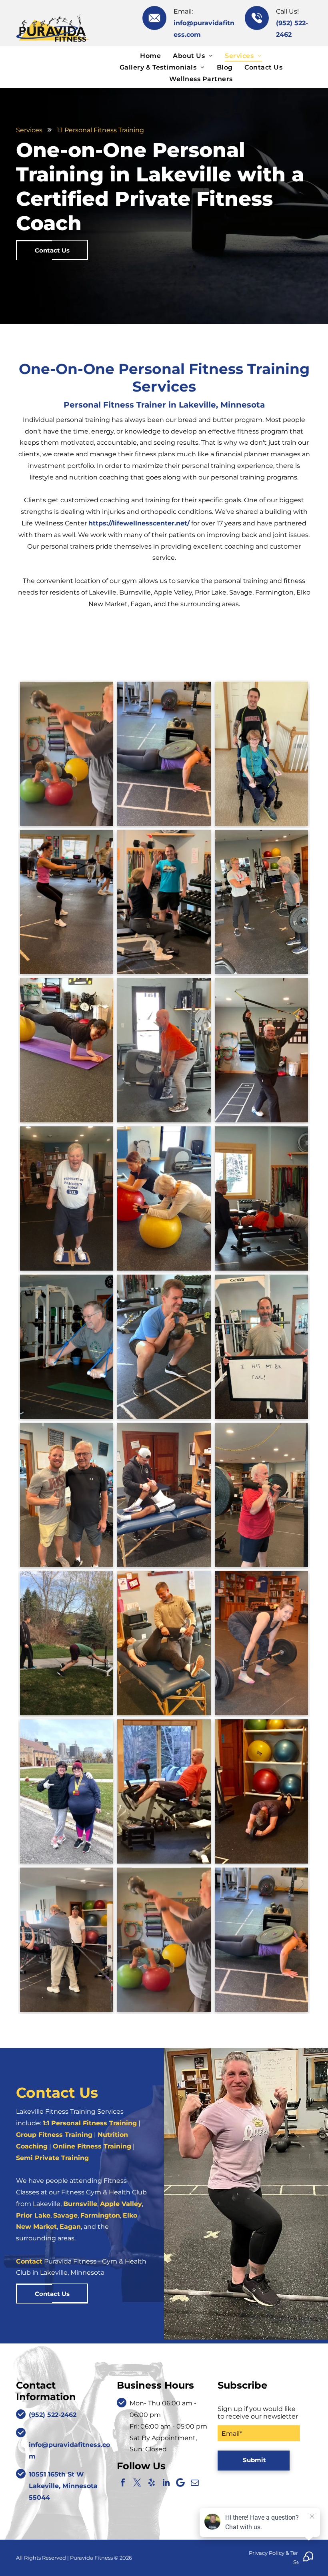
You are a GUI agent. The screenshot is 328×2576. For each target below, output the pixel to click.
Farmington (100, 2215)
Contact (29, 2261)
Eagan (70, 2227)
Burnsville (80, 2204)
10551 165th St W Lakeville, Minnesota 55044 (63, 2486)
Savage (65, 2215)
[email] (195, 2483)
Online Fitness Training (92, 2146)
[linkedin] (166, 2483)
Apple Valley (121, 2204)
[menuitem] (150, 55)
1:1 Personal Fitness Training (90, 2123)
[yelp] (152, 2483)
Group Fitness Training (54, 2135)
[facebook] (123, 2483)
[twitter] (137, 2483)
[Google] (180, 2483)
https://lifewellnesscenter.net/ (139, 523)
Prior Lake (33, 2215)
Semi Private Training (52, 2158)
